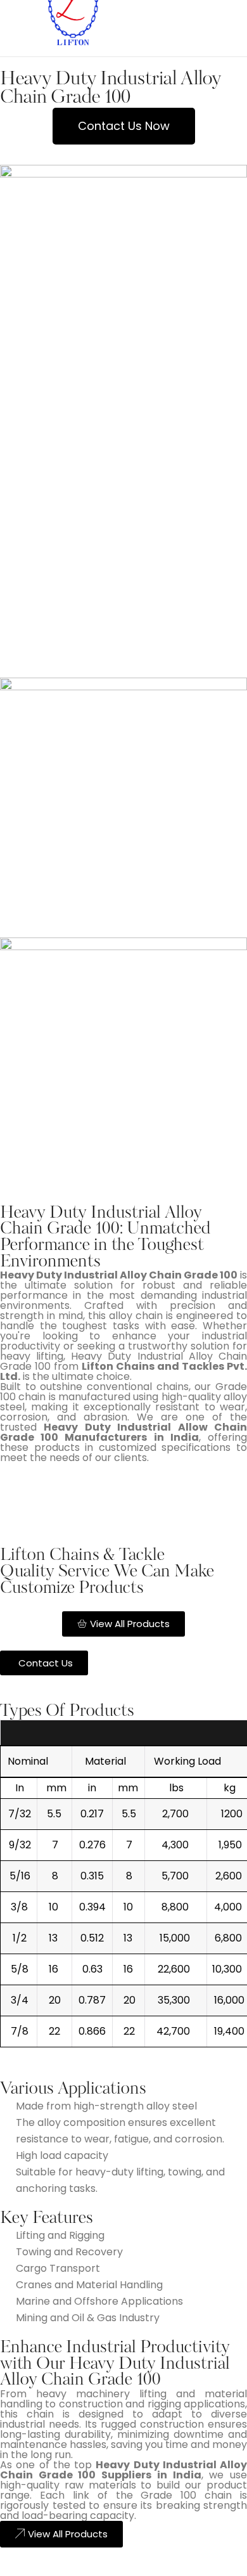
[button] (124, 126)
